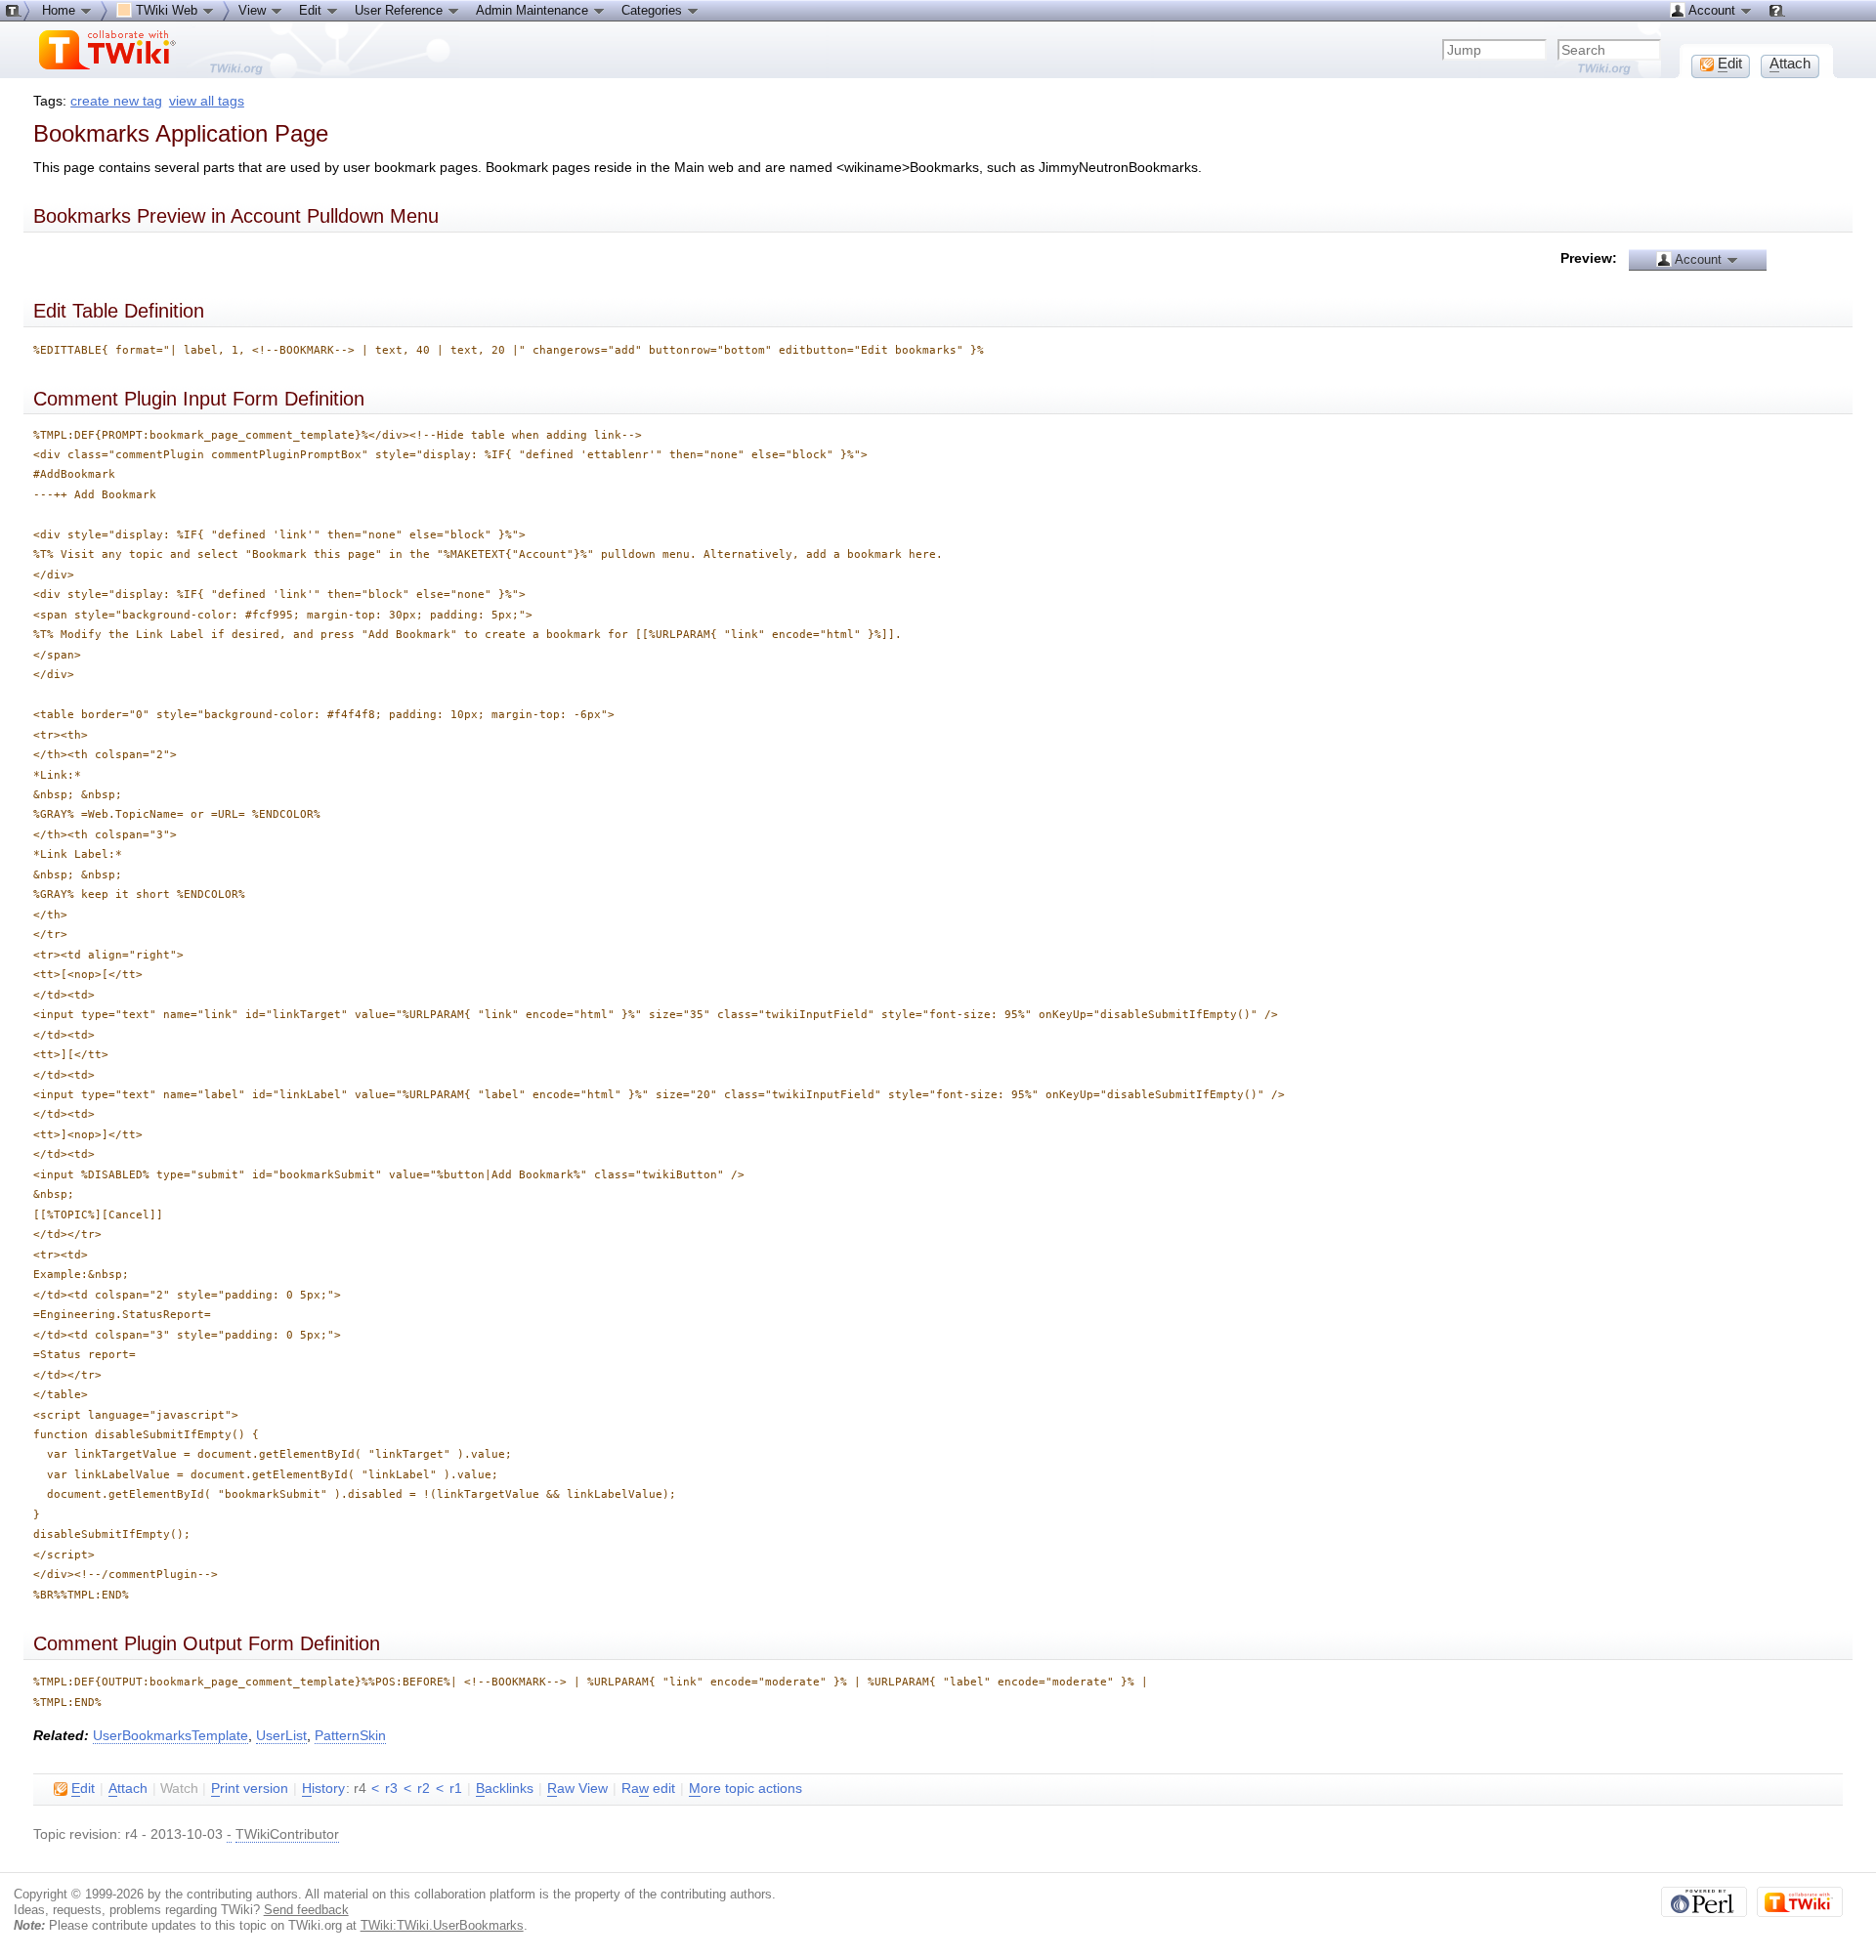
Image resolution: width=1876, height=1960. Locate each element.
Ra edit (648, 1789)
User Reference (401, 10)
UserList (281, 1736)
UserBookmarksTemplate (171, 1736)
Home (61, 10)
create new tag (116, 101)
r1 (456, 1789)
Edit (312, 10)
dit (83, 1789)
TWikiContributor (287, 1834)
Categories (654, 10)
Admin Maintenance (534, 10)
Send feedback (306, 1910)
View (254, 10)
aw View (577, 1789)
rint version (250, 1789)
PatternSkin (350, 1736)
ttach (128, 1789)
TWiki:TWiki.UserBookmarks (442, 1925)
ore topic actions (746, 1789)
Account (1699, 259)
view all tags (207, 101)
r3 (391, 1789)
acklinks (505, 1789)
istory (323, 1789)
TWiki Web (167, 10)
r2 (424, 1789)
